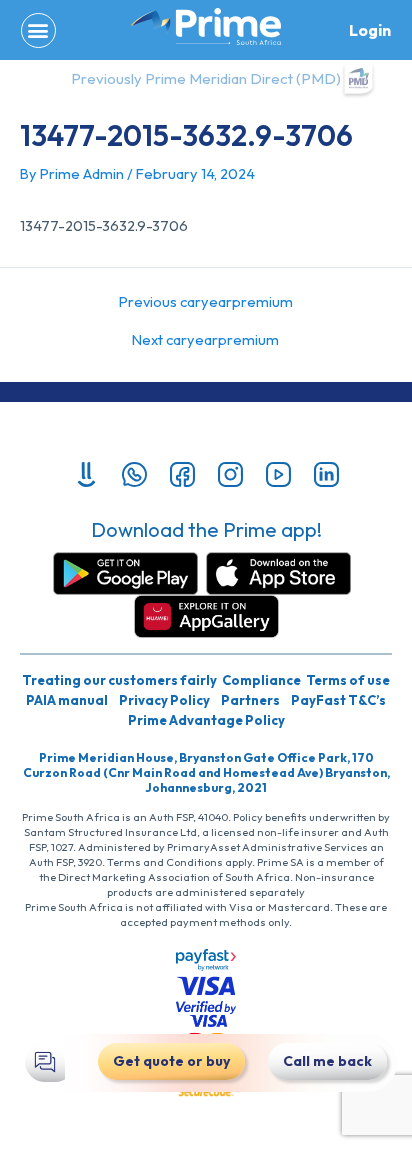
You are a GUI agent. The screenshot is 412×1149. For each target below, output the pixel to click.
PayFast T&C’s (338, 700)
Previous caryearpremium (206, 302)
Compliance (261, 680)
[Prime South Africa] (206, 27)
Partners (250, 700)
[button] (38, 30)
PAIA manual (67, 700)
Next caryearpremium (205, 340)
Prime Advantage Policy (206, 720)
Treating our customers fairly (119, 680)
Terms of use (348, 680)
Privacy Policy (164, 700)
